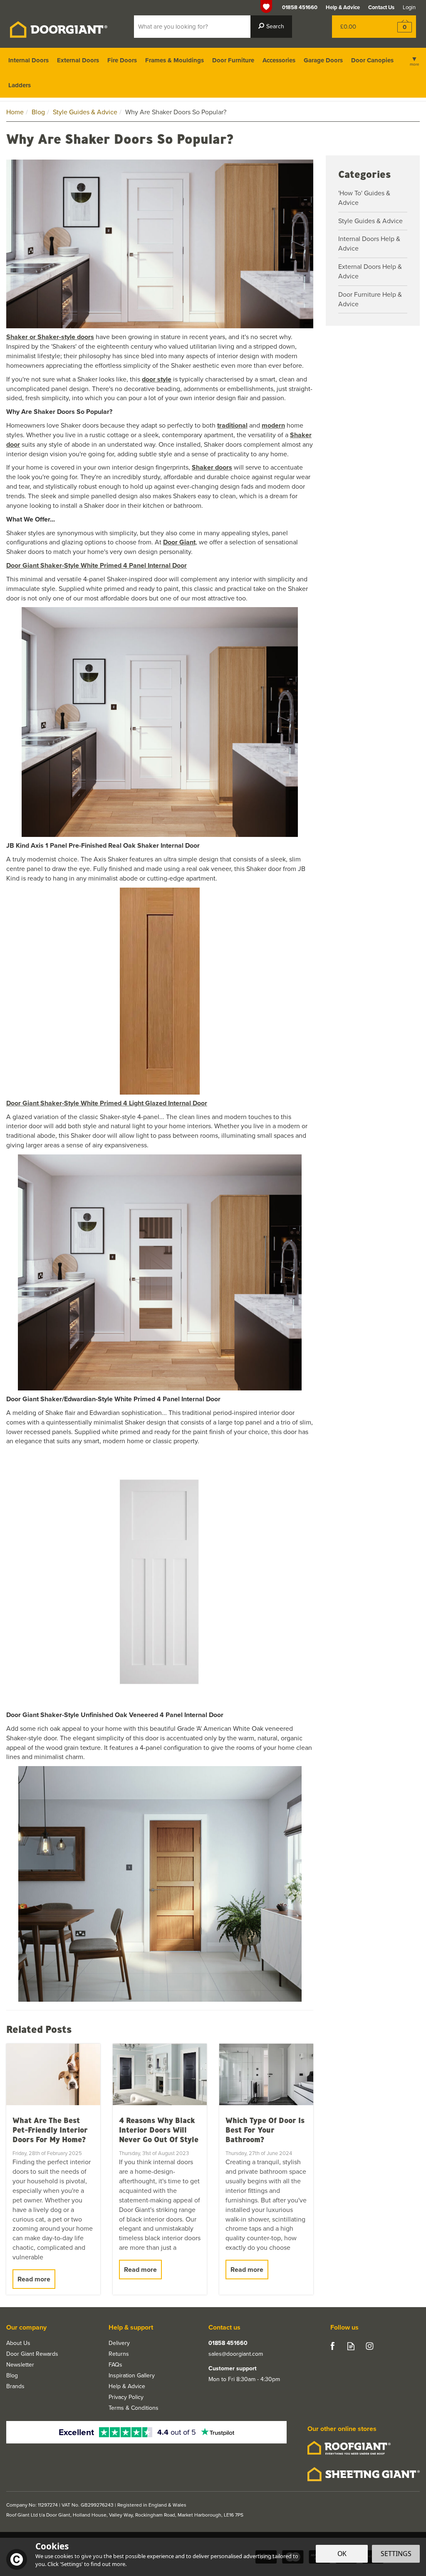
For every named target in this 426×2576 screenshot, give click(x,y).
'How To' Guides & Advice (364, 198)
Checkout (399, 27)
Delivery (119, 2343)
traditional (232, 425)
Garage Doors (323, 60)
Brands (15, 2387)
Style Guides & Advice (370, 221)
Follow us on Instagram (370, 2346)
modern (273, 425)
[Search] (271, 27)
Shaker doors (212, 467)
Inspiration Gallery (132, 2376)
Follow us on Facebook (332, 2346)
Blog (12, 2376)
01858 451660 (228, 2343)
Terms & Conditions (134, 2408)
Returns (119, 2354)
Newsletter (20, 2365)
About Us (18, 2343)
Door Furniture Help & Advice (370, 299)
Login (409, 7)
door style (157, 379)
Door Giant (179, 542)
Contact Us (381, 7)
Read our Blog (351, 2346)
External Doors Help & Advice (370, 271)
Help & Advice (127, 2387)
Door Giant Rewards (32, 2354)
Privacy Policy (126, 2397)
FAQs (115, 2365)
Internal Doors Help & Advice (369, 244)
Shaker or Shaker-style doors (50, 337)
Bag (357, 27)
